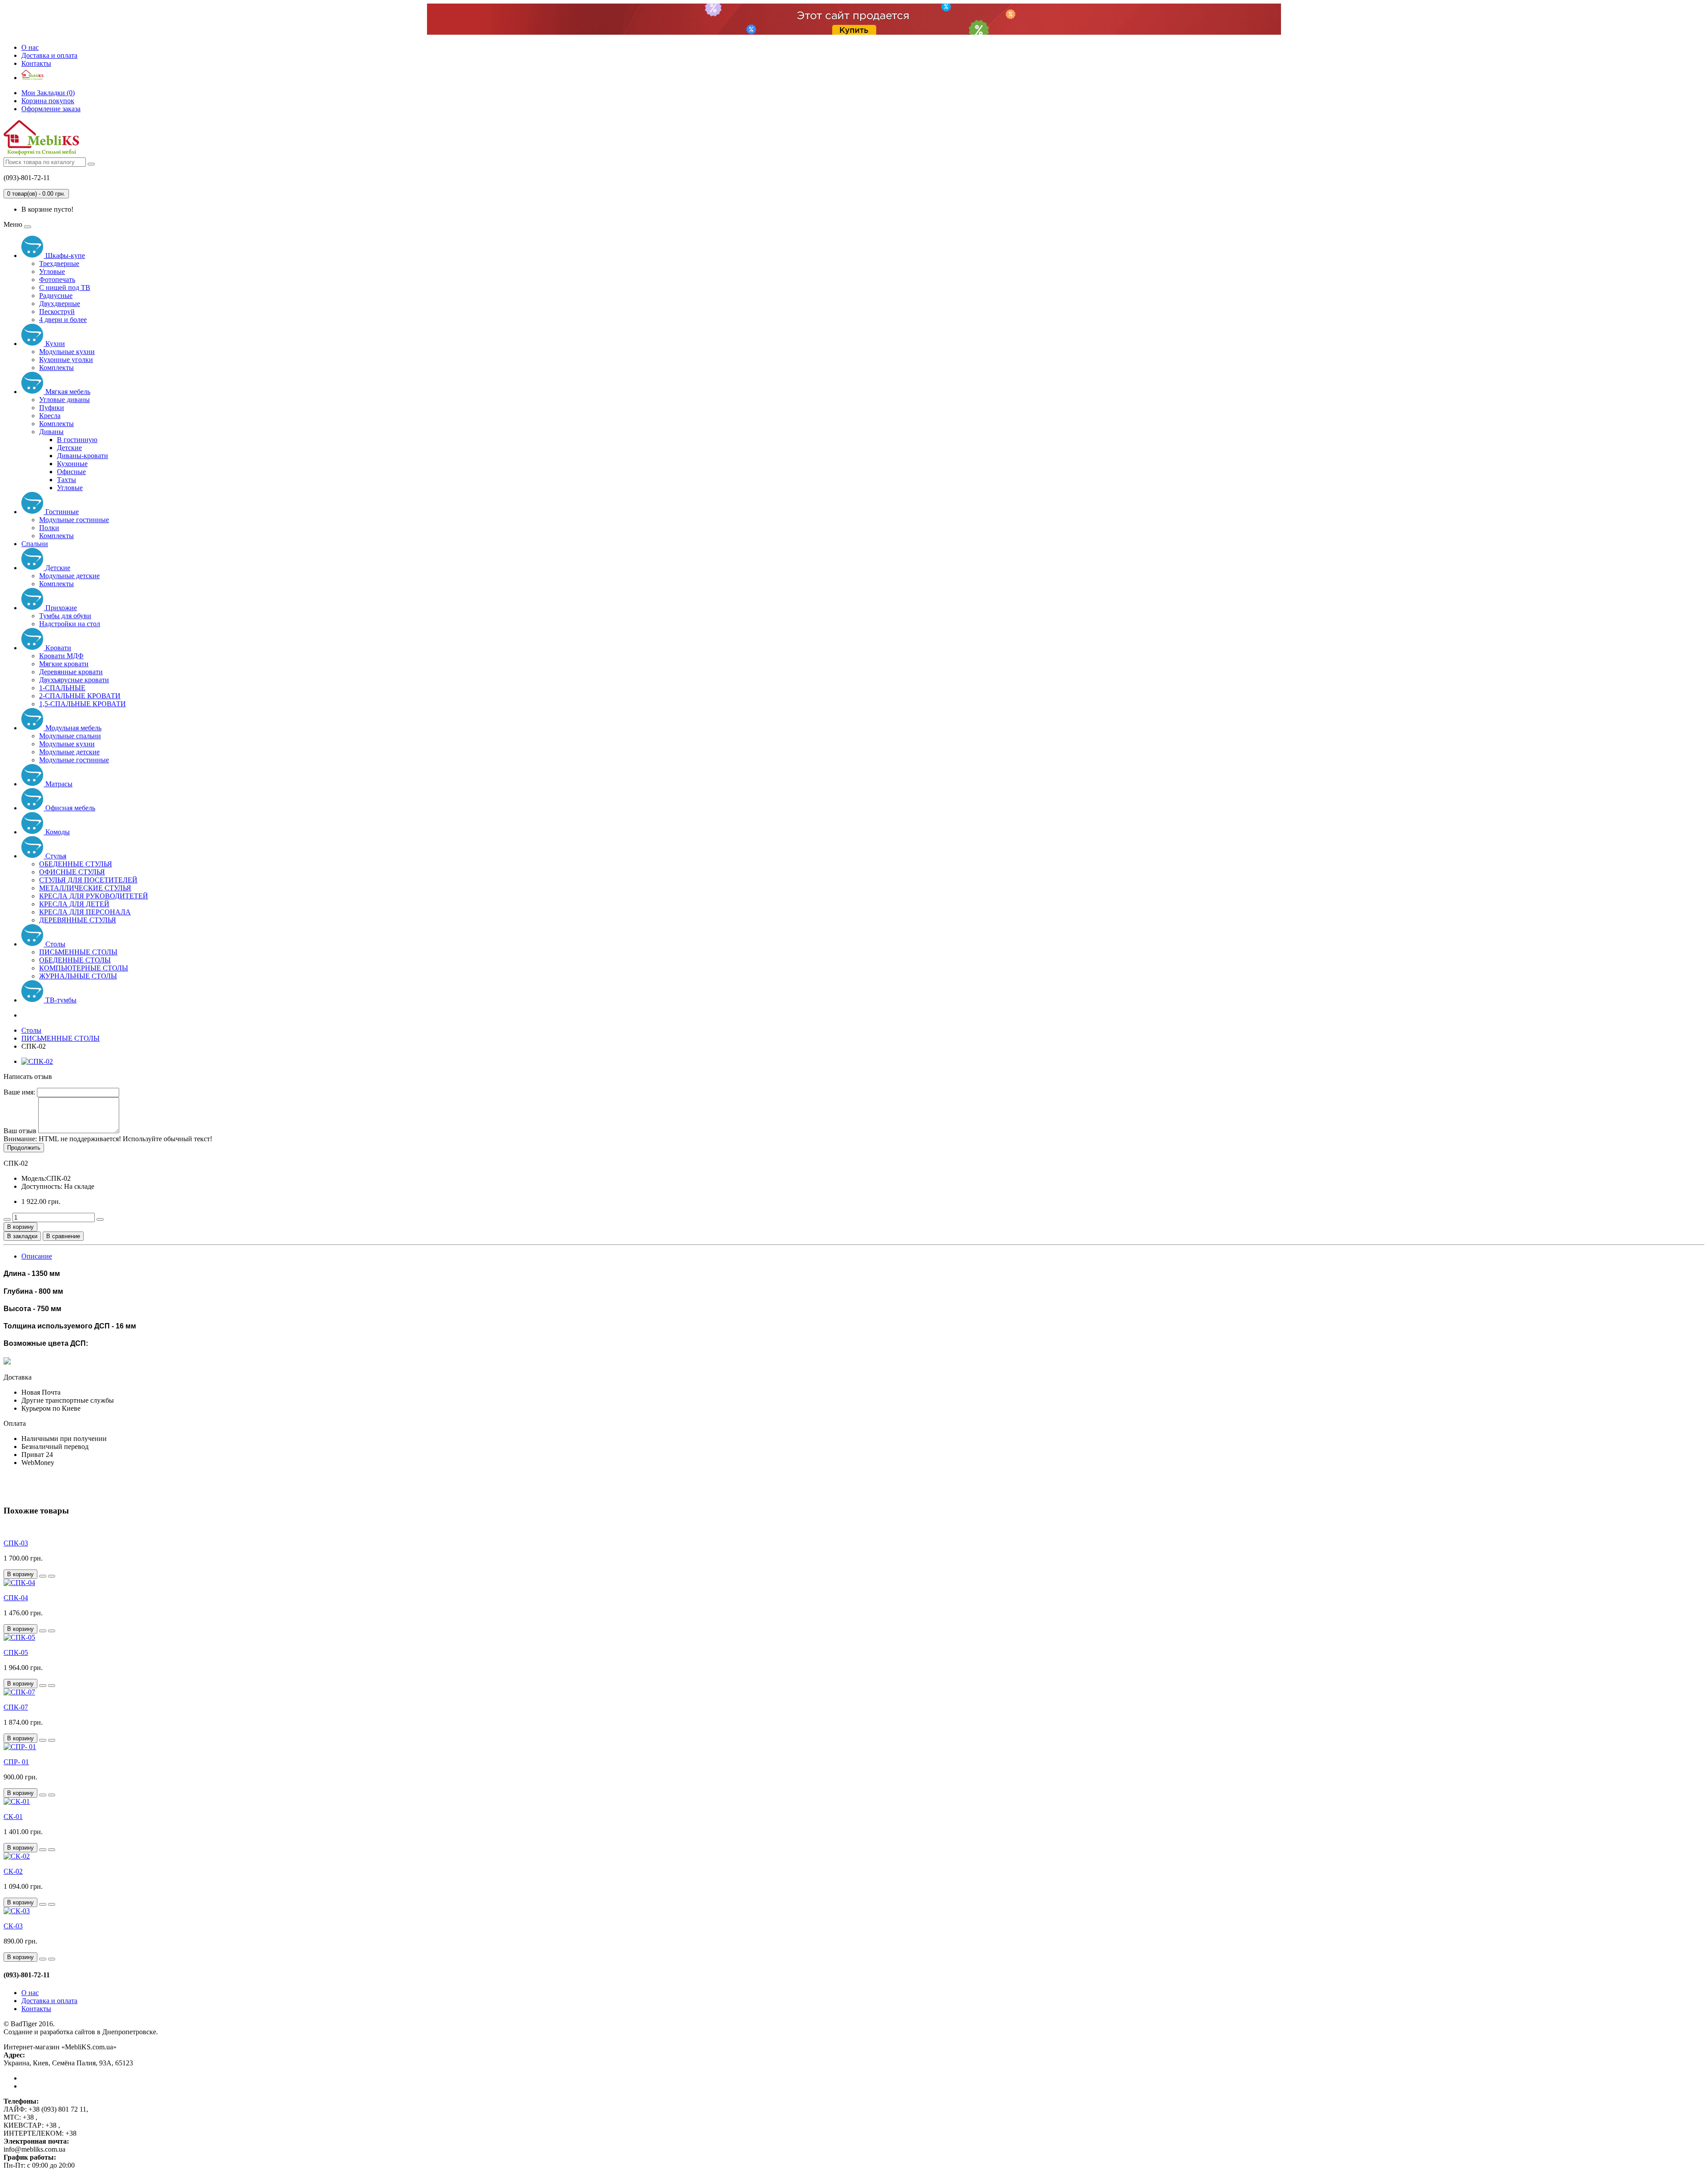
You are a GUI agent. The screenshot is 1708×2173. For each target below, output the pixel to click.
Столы (54, 944)
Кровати (57, 648)
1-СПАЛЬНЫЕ (62, 688)
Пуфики (52, 408)
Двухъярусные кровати (74, 680)
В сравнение (63, 1236)
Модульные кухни (67, 352)
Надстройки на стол (70, 624)
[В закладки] (43, 1576)
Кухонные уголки (66, 360)
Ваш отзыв (20, 1131)
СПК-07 (16, 1707)
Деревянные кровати (71, 672)
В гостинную (77, 440)
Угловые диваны (64, 400)
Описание (37, 1256)
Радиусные (56, 296)
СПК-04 (16, 1598)
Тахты (66, 480)
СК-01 (13, 1817)
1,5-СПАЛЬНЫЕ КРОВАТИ (83, 704)
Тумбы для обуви (65, 616)
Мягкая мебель (67, 392)
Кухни (54, 344)
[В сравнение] (52, 1576)
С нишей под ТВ (65, 288)
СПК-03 (16, 1543)
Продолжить (24, 1148)
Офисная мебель (69, 808)
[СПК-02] (37, 1061)
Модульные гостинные (74, 520)
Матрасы (58, 784)
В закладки (22, 1236)
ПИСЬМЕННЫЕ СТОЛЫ (78, 952)
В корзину (20, 1227)
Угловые (52, 272)
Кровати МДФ (61, 656)
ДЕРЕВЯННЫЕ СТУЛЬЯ (78, 920)
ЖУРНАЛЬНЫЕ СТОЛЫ (78, 976)
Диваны (51, 432)
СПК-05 (16, 1652)
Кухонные (72, 464)
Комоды (57, 832)
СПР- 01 (16, 1762)
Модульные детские (69, 576)
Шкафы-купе (64, 256)
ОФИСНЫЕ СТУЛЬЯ (72, 872)
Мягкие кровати (64, 664)
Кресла (50, 416)
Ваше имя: (19, 1092)
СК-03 (13, 1926)
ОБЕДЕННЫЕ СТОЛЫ (75, 960)
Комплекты (56, 368)
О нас (30, 47)
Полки (49, 528)
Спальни (35, 544)
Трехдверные (59, 264)
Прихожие (60, 608)
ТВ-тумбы (60, 1000)
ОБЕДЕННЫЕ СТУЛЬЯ (76, 864)
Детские (69, 448)
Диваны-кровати (83, 456)
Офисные (71, 472)
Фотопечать (57, 280)
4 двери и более (63, 320)
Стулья (55, 856)
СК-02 (13, 1871)
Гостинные (61, 512)
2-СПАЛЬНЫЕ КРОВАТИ (80, 696)
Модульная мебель (73, 728)
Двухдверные (60, 304)
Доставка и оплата (49, 55)
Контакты (36, 63)
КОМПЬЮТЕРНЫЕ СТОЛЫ (84, 968)
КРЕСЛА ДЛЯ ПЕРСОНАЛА (85, 912)
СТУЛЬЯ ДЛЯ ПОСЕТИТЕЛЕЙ (88, 880)
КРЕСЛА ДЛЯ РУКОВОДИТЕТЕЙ (94, 896)
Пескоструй (57, 312)
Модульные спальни (70, 736)
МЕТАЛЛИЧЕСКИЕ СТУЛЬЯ (85, 888)
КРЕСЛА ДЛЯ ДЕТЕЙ (74, 904)
